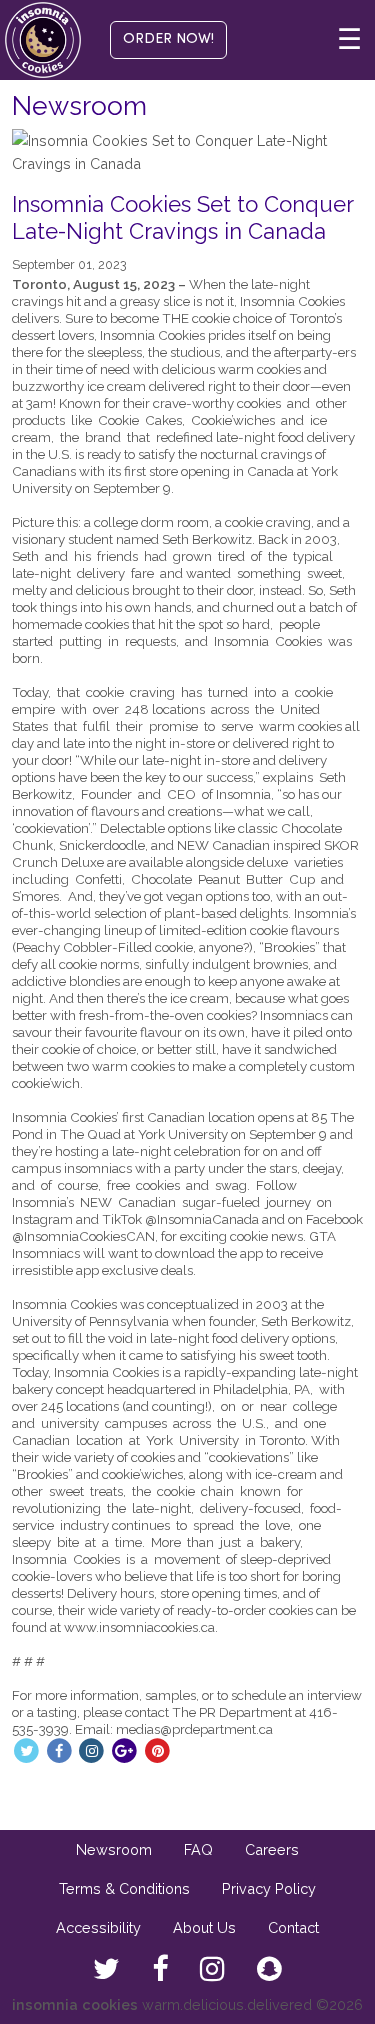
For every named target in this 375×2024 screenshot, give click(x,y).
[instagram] (212, 1970)
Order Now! (168, 39)
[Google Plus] (124, 1749)
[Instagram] (92, 1749)
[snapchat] (269, 1970)
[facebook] (160, 1970)
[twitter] (106, 1970)
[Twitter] (26, 1749)
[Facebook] (59, 1749)
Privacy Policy (269, 1888)
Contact (293, 1927)
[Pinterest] (157, 1749)
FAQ (198, 1849)
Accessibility (98, 1927)
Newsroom (114, 1849)
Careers (272, 1849)
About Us (204, 1927)
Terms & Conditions (124, 1888)
